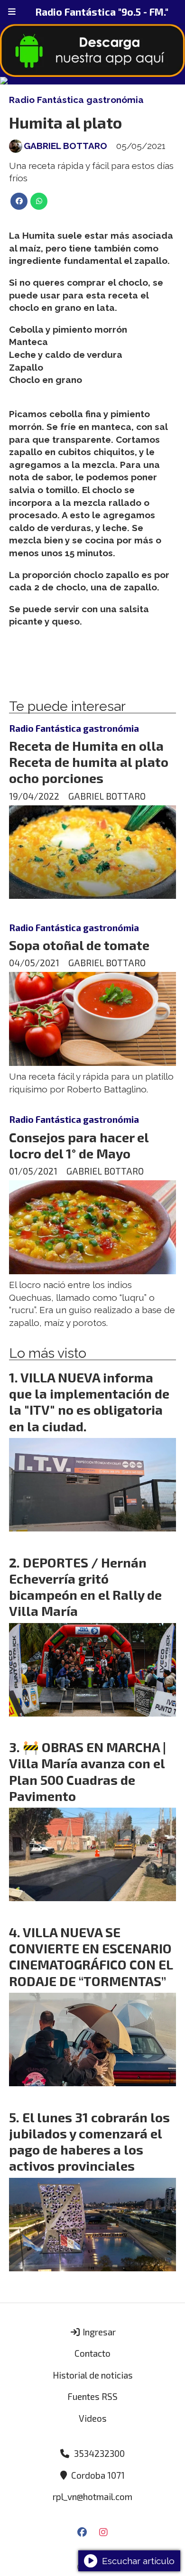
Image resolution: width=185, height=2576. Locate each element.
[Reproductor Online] (92, 81)
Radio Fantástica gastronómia (76, 100)
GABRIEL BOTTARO (65, 146)
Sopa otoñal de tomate (79, 945)
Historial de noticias (93, 2375)
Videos (93, 2418)
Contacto (92, 2353)
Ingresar (98, 2332)
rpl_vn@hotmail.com (92, 2497)
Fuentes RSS (92, 2396)
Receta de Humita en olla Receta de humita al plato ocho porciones (89, 762)
